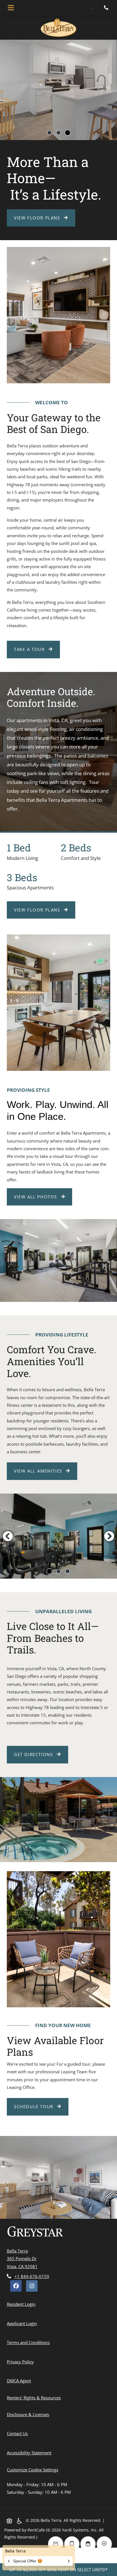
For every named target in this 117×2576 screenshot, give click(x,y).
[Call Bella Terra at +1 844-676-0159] (107, 8)
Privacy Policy (21, 2362)
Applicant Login (23, 2323)
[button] (94, 8)
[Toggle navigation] (11, 8)
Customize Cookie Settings (33, 2470)
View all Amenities (39, 1471)
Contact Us (17, 2433)
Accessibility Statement (30, 2453)
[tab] (49, 133)
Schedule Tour (41, 2106)
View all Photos (36, 1197)
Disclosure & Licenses (29, 2414)
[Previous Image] (8, 1536)
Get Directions (34, 1754)
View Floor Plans (38, 218)
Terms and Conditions (29, 2342)
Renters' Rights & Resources (35, 2398)
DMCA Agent (20, 2381)
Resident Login (22, 2304)
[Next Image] (109, 1536)
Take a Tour (30, 649)
